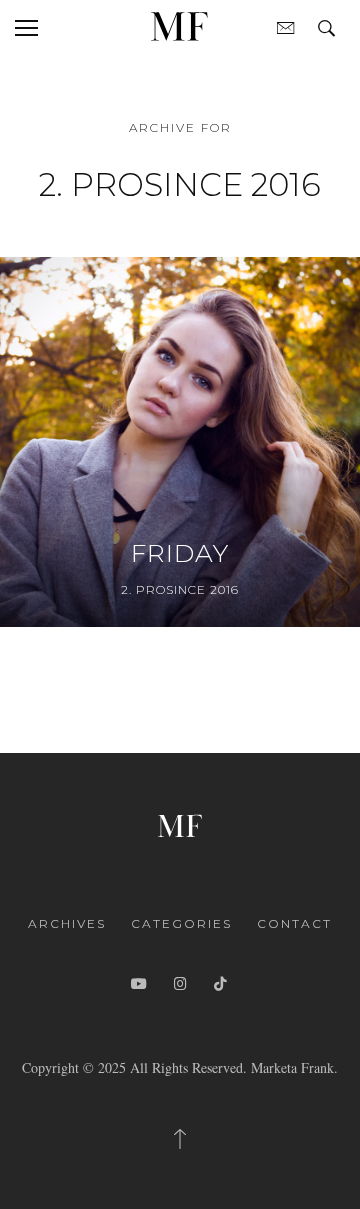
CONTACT (294, 923)
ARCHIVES (67, 923)
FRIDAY (180, 553)
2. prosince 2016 (180, 589)
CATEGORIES (181, 923)
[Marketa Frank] (180, 823)
